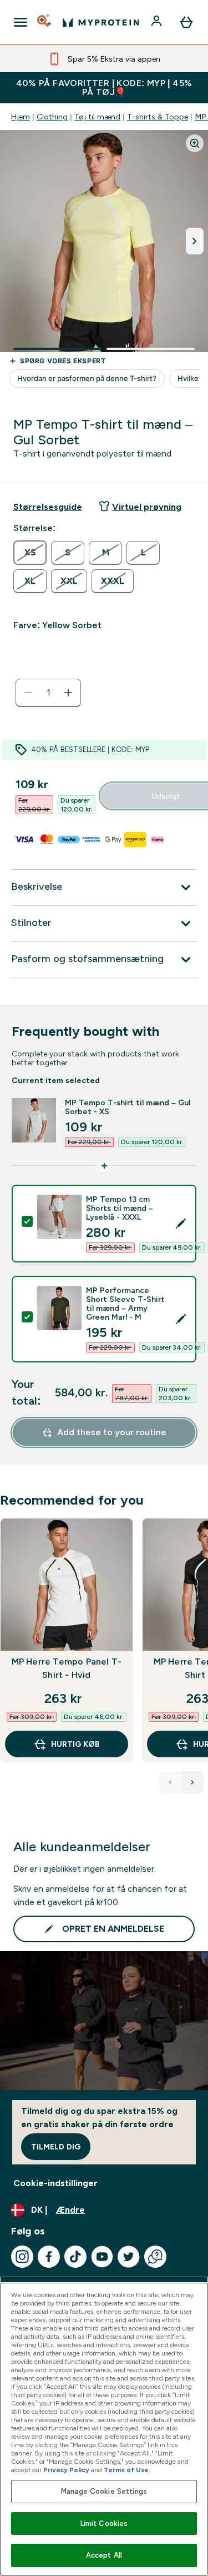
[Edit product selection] (181, 1224)
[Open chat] (155, 2257)
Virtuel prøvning (147, 507)
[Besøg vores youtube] (102, 2257)
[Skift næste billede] (195, 241)
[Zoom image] (195, 143)
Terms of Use (126, 2470)
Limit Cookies (104, 2524)
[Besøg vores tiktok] (75, 2257)
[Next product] (192, 1782)
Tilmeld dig (56, 2147)
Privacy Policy (66, 2470)
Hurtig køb (75, 1744)
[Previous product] (170, 1782)
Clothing (52, 117)
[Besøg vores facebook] (49, 2257)
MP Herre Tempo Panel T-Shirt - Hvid (67, 1668)
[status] (48, 693)
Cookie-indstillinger (55, 2183)
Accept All (104, 2555)
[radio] (30, 553)
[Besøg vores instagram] (22, 2257)
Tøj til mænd (97, 117)
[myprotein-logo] (101, 22)
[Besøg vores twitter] (129, 2257)
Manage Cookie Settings (104, 2491)
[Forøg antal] (68, 693)
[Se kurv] (186, 22)
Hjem (21, 117)
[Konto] (158, 22)
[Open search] (45, 22)
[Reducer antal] (28, 693)
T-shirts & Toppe (158, 117)
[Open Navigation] (21, 22)
